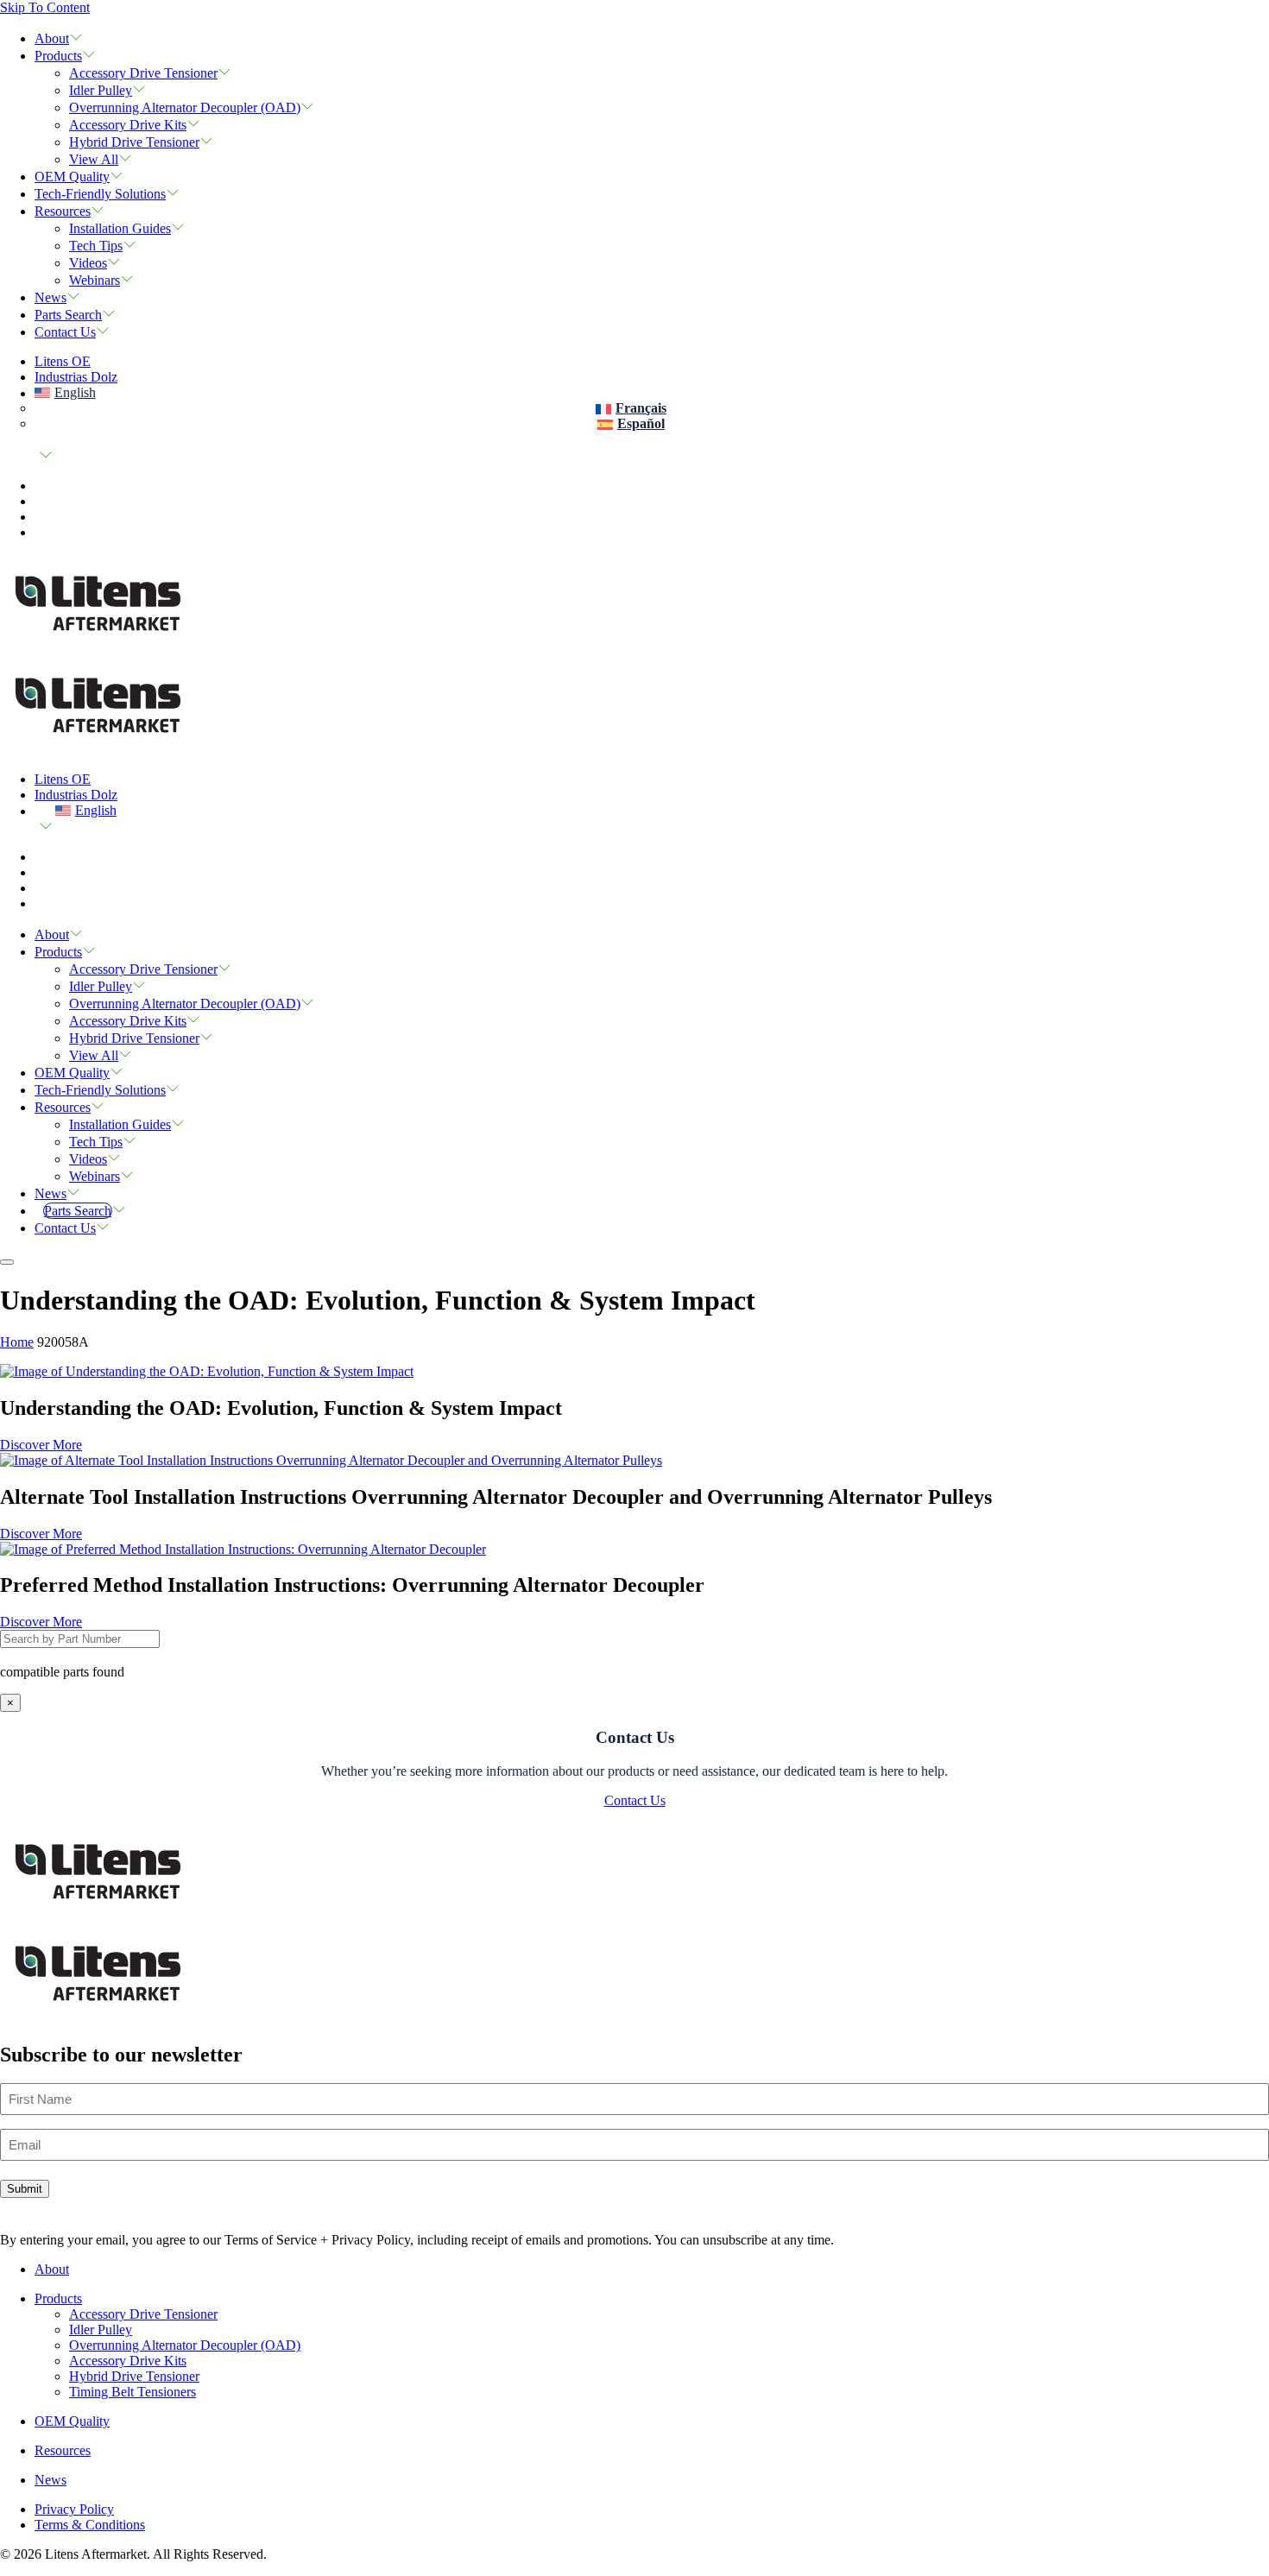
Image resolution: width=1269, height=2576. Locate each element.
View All (94, 159)
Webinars (95, 280)
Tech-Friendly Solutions (100, 194)
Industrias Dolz (76, 377)
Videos (88, 263)
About (52, 38)
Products (58, 56)
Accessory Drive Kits (128, 125)
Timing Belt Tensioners (133, 2392)
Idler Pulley (101, 90)
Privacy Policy (74, 2509)
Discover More (41, 1445)
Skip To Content (45, 7)
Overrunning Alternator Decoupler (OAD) (185, 107)
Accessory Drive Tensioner (143, 73)
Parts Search (68, 315)
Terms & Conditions (90, 2525)
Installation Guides (120, 228)
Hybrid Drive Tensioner (134, 142)
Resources (63, 211)
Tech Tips (96, 246)
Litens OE (63, 361)
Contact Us (65, 332)
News (51, 297)
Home (17, 1342)
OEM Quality (72, 177)
